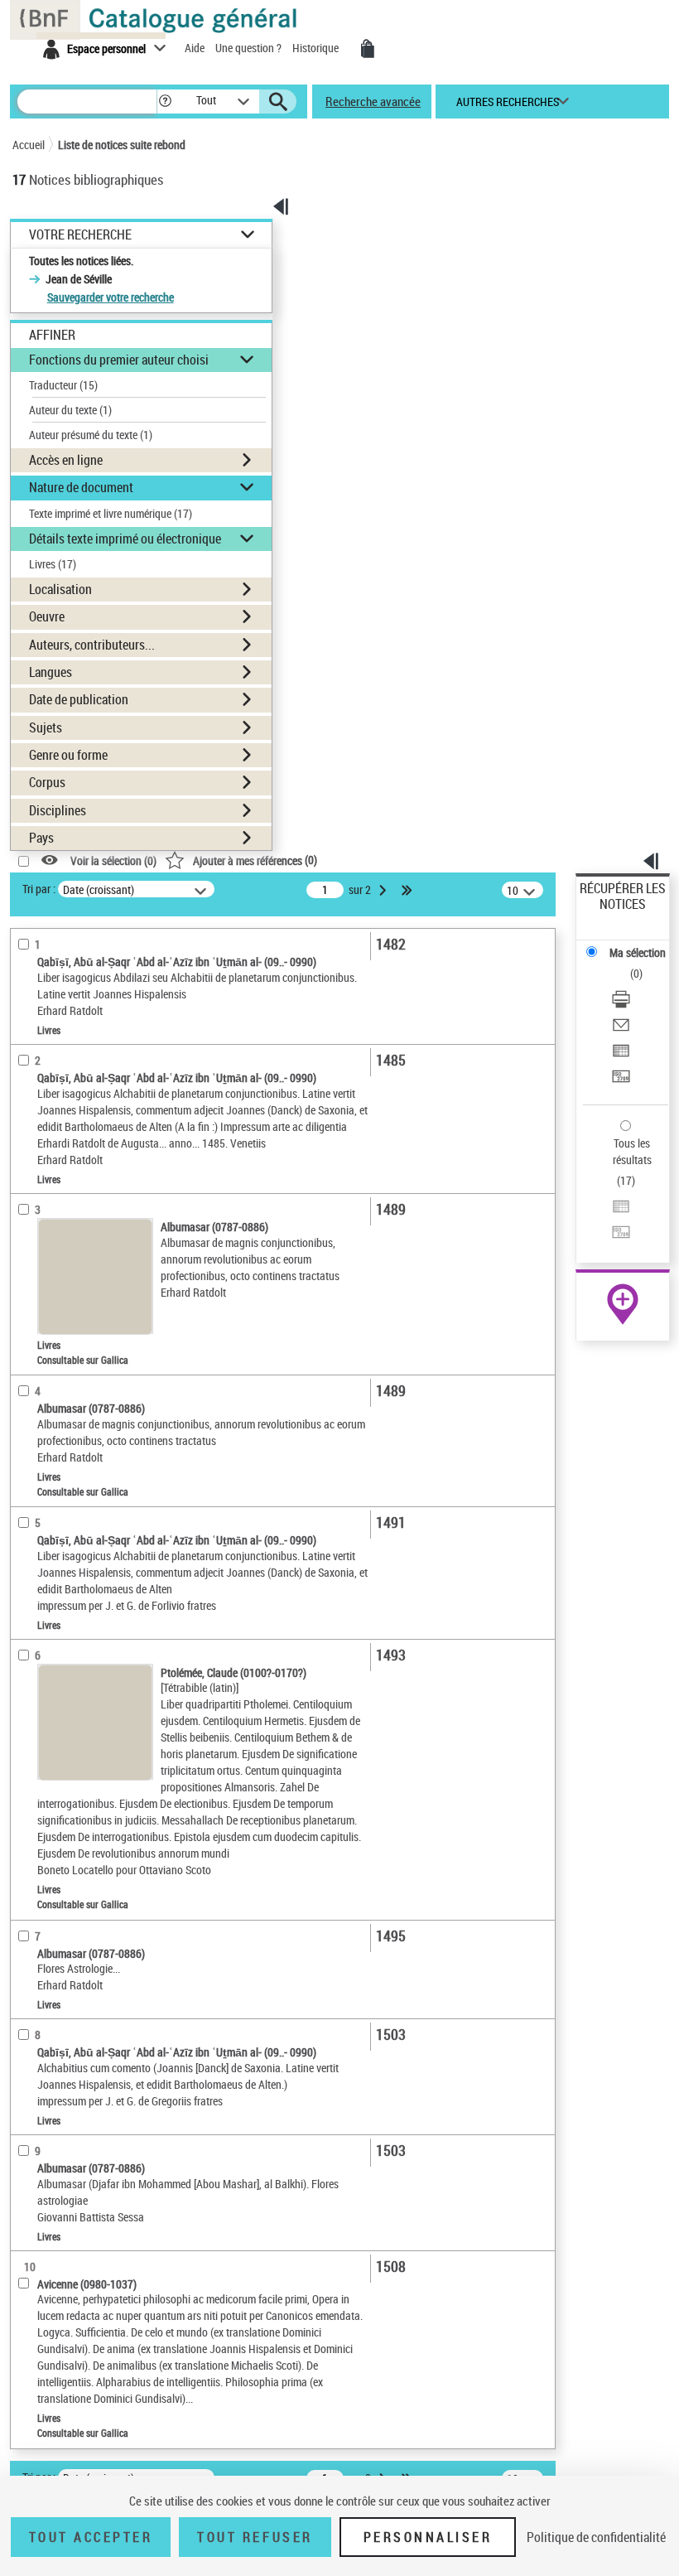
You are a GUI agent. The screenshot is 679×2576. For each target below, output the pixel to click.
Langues (51, 672)
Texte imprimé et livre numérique (111, 513)
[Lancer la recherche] (278, 102)
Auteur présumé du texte (91, 435)
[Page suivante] (384, 890)
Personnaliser (428, 2537)
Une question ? (250, 48)
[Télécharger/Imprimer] (621, 1001)
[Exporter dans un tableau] (621, 1053)
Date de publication (79, 699)
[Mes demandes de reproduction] (368, 49)
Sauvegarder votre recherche (111, 297)
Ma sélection (638, 952)
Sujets (46, 727)
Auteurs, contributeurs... (92, 645)
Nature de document (81, 487)
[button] (165, 101)
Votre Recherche (80, 235)
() (255, 860)
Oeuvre (47, 616)
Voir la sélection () (113, 860)
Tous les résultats (632, 1151)
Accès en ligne (66, 460)
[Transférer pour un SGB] (621, 1078)
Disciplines (58, 810)
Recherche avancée (373, 101)
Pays (41, 838)
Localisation (60, 589)
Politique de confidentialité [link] (596, 2537)
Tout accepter (91, 2537)
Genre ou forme (68, 755)
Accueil (29, 145)
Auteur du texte (70, 410)
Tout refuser (255, 2537)
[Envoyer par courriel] (621, 1027)
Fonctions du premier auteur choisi (119, 360)
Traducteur (63, 385)
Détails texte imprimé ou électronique (125, 539)
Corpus (47, 782)
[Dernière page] (408, 890)
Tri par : (39, 889)
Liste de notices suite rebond (122, 145)
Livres (53, 564)
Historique (317, 48)
